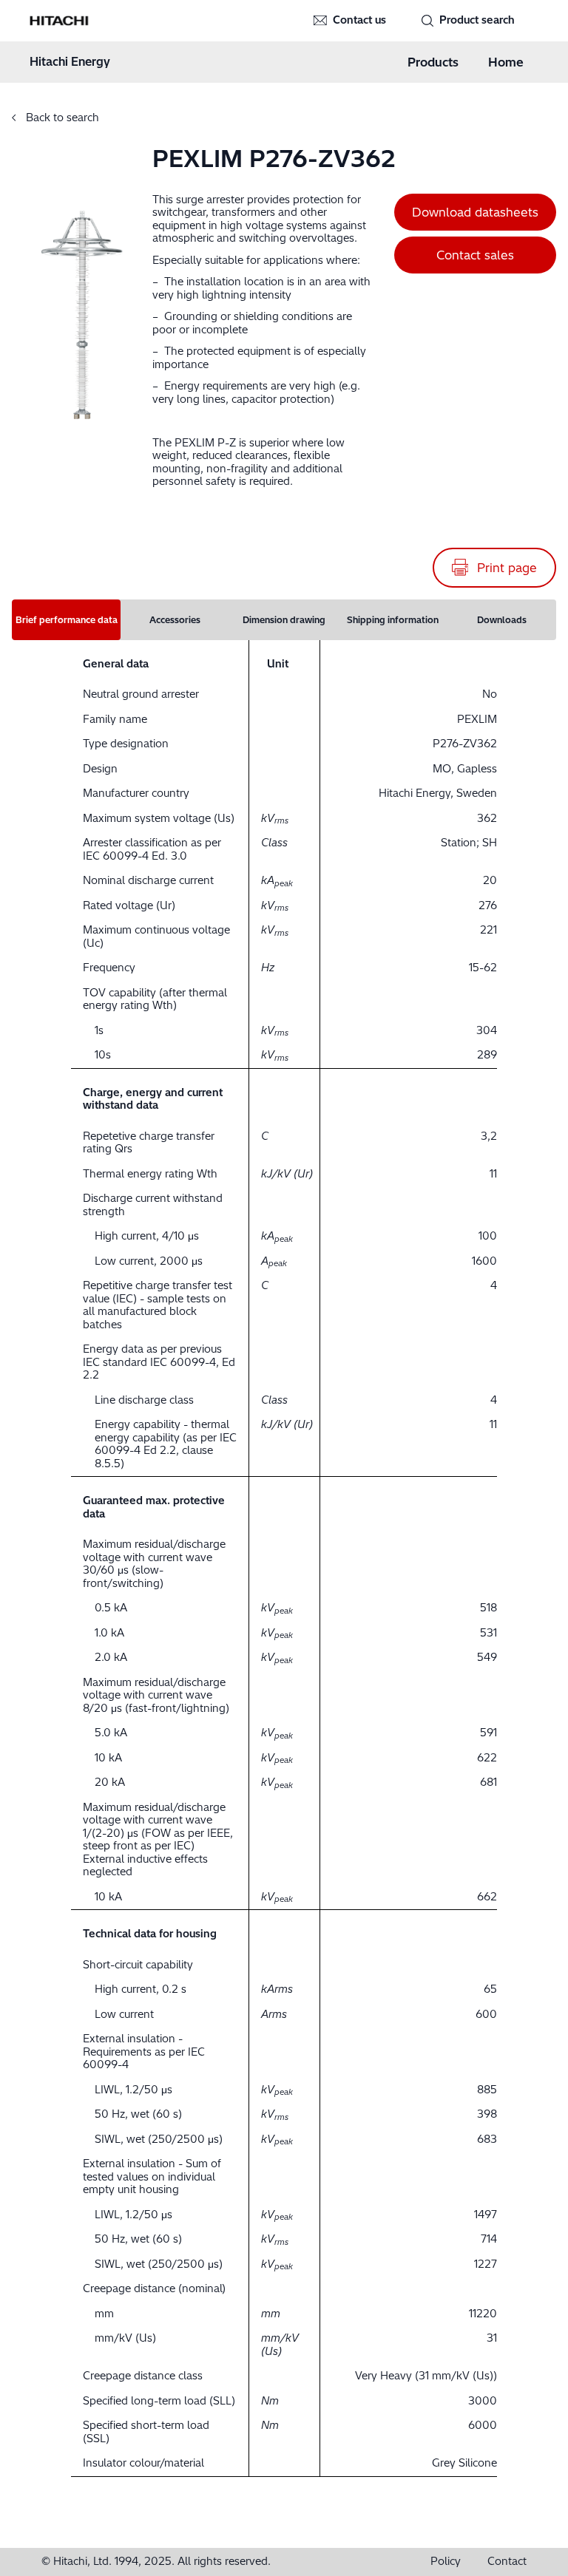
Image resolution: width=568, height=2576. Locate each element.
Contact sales (475, 255)
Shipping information (393, 620)
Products (433, 62)
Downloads (502, 620)
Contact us (359, 20)
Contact (507, 2562)
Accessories (175, 620)
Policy (446, 2562)
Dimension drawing (284, 620)
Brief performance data (67, 620)
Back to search (61, 118)
